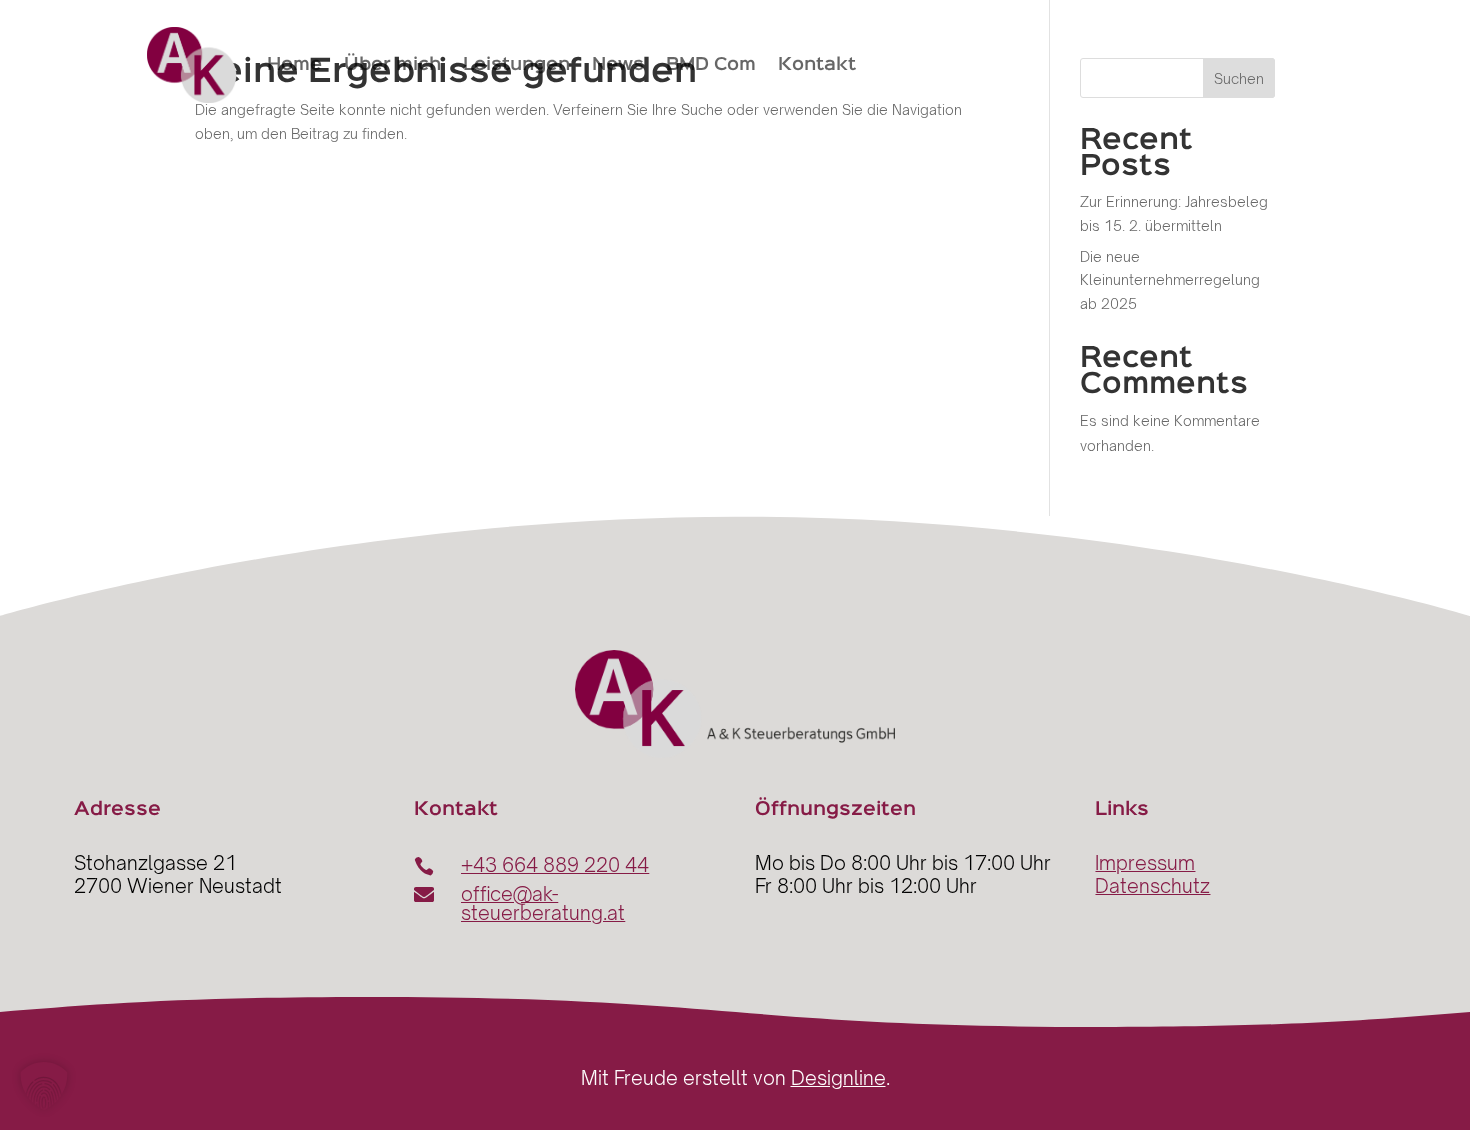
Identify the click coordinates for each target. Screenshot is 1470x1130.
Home (294, 65)
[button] (44, 1086)
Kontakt (817, 65)
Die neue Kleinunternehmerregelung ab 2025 (1170, 280)
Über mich (392, 65)
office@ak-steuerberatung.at (543, 903)
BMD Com (711, 65)
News (618, 65)
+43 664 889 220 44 (555, 865)
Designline (838, 1078)
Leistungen (516, 65)
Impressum (1145, 863)
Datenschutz (1152, 886)
